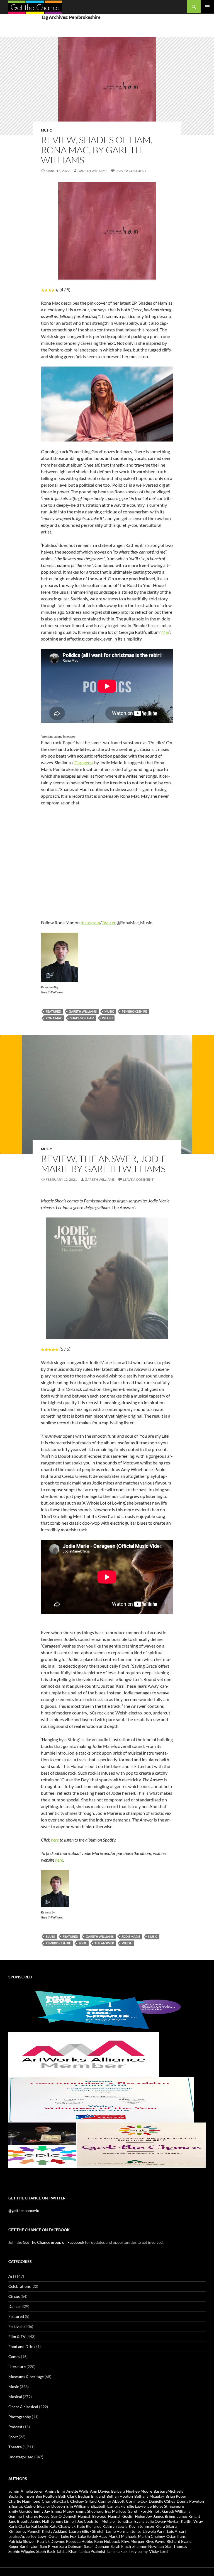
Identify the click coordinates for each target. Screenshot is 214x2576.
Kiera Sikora (166, 2526)
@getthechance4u (24, 2210)
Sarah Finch (121, 2546)
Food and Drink (22, 2346)
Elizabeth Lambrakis (108, 2506)
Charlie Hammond (24, 2501)
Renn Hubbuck (107, 2541)
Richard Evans (179, 2541)
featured (53, 1011)
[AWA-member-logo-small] (84, 2054)
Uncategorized (21, 2457)
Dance (14, 2306)
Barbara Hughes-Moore (132, 2491)
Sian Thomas (176, 2546)
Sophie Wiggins (22, 2551)
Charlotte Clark (55, 2501)
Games (14, 2357)
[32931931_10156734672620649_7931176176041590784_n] (101, 2099)
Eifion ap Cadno (22, 2506)
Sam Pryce (49, 2546)
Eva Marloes (116, 2511)
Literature (17, 2367)
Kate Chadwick (62, 2526)
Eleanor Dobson (51, 2506)
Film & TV (17, 2336)
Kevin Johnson (141, 2526)
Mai (165, 632)
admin (14, 2491)
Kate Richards (89, 2526)
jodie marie (131, 1936)
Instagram (90, 922)
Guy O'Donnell (64, 2516)
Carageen (83, 762)
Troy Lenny (138, 2551)
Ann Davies (100, 2491)
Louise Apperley (22, 2536)
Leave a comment (131, 171)
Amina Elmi (55, 2491)
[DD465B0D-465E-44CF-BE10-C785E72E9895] (107, 2144)
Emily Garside (20, 2511)
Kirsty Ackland (55, 2531)
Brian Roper (176, 2496)
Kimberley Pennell (24, 2531)
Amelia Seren (32, 2491)
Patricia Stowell (22, 2541)
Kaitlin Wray (192, 2521)
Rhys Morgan (133, 2541)
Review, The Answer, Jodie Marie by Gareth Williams (104, 1164)
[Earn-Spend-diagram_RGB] (107, 2009)
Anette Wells (77, 2491)
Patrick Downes (51, 2541)
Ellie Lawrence (139, 2506)
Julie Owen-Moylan (163, 2521)
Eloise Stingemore (168, 2506)
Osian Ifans (176, 2536)
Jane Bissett (19, 2521)
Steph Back (46, 2551)
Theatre (15, 2447)
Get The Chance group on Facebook (53, 2242)
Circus (14, 2296)
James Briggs (164, 2516)
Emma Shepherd (90, 2511)
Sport (13, 2437)
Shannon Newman (148, 2546)
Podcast (15, 2427)
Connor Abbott (111, 2501)
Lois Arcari (176, 2531)
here (55, 1840)
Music (46, 130)
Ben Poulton (46, 2496)
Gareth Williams (92, 171)
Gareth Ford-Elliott (144, 2511)
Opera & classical (23, 2407)
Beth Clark (67, 2496)
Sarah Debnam (97, 2546)
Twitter (109, 922)
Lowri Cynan (49, 2536)
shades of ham (82, 1018)
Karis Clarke (19, 2526)
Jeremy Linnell (63, 2521)
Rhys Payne (155, 2541)
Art (11, 2276)
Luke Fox (69, 2536)
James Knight (189, 2516)
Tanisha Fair (117, 2551)
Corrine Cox (137, 2501)
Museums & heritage (26, 2377)
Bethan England (92, 2496)
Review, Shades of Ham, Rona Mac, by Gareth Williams (97, 150)
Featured (16, 2316)
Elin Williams (78, 2506)
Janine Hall (40, 2521)
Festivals (16, 2326)
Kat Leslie (40, 2526)
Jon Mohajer (105, 2521)
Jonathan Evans (131, 2521)
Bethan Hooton (120, 2496)
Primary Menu (207, 7)
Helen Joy (143, 2516)
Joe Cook (85, 2521)
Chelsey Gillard (83, 2501)
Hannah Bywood (92, 2516)
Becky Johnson (21, 2496)
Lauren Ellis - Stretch (87, 2531)
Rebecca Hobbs (79, 2541)
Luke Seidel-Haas (92, 2536)
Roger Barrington (23, 2546)
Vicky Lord (158, 2551)
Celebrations (20, 2286)
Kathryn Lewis (115, 2526)
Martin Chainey (151, 2536)
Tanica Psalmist (92, 2551)
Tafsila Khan (67, 2551)
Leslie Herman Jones (124, 2531)
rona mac (54, 1018)
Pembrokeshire (134, 1011)
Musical (15, 2397)
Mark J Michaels (122, 2536)
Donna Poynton (190, 2501)
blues (50, 1936)
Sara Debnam (71, 2546)
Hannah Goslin (121, 2516)
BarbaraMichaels (168, 2491)
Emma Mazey (63, 2511)
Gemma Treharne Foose (29, 2516)
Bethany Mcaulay (149, 2496)
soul (83, 1943)
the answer (104, 1943)
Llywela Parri (154, 2531)
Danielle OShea (162, 2501)
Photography (20, 2417)
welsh (107, 1018)
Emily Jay (42, 2511)
